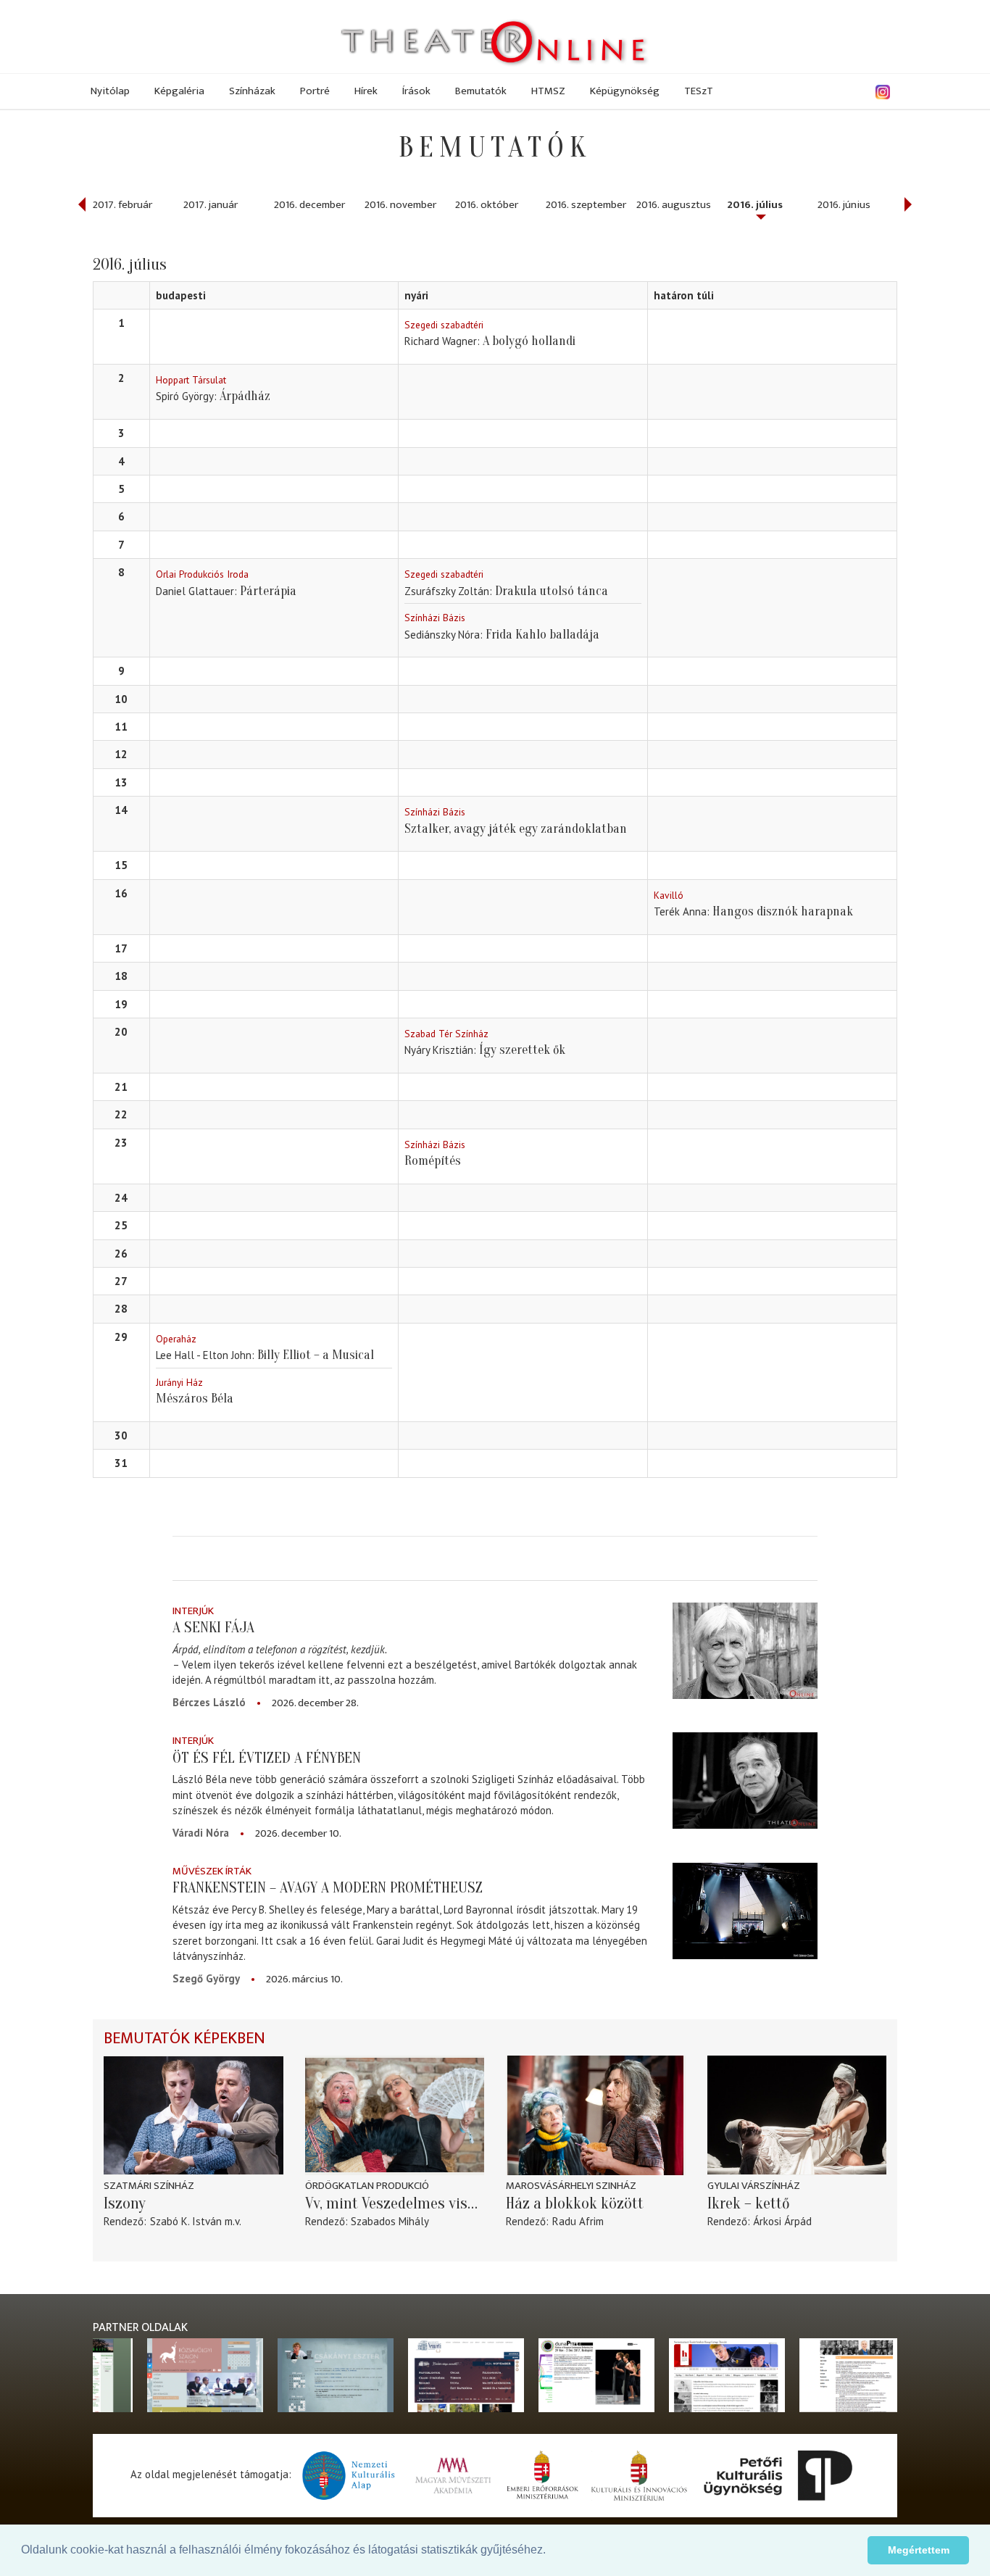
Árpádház (245, 396)
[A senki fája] (745, 1651)
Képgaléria (179, 91)
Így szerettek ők (522, 1050)
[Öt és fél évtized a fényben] (745, 1781)
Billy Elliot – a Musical (316, 1355)
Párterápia (268, 591)
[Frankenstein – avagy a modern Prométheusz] (745, 1911)
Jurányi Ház (179, 1382)
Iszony (125, 2203)
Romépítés (433, 1161)
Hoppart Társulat (191, 380)
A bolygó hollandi (529, 341)
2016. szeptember (586, 205)
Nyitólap (110, 91)
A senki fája (213, 1627)
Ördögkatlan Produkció (367, 2186)
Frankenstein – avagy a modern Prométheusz (328, 1887)
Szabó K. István (186, 2221)
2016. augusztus (674, 205)
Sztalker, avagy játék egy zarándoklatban (516, 829)
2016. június (844, 205)
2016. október (487, 205)
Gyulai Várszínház (754, 2186)
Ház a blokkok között (575, 2203)
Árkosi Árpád (782, 2221)
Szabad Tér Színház (446, 1034)
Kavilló (669, 895)
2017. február (122, 205)
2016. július (755, 205)
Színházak (252, 91)
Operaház (176, 1339)
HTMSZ (548, 91)
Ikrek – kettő (749, 2203)
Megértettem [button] (919, 2550)
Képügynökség (625, 91)
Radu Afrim (578, 2221)
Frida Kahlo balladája (542, 635)
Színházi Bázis (435, 618)
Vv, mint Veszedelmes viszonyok (395, 2203)
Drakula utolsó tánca (552, 591)
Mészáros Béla (195, 1399)
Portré (315, 91)
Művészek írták (212, 1871)
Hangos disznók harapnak (783, 911)
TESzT (699, 91)
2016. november (400, 205)
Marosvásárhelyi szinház (571, 2186)
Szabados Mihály (390, 2221)
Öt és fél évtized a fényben (267, 1758)
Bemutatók (481, 91)
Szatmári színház (149, 2186)
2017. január (211, 205)
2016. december (309, 205)
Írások (416, 91)
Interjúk (193, 1611)
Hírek (366, 91)
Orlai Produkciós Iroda (202, 574)
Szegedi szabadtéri (444, 325)
